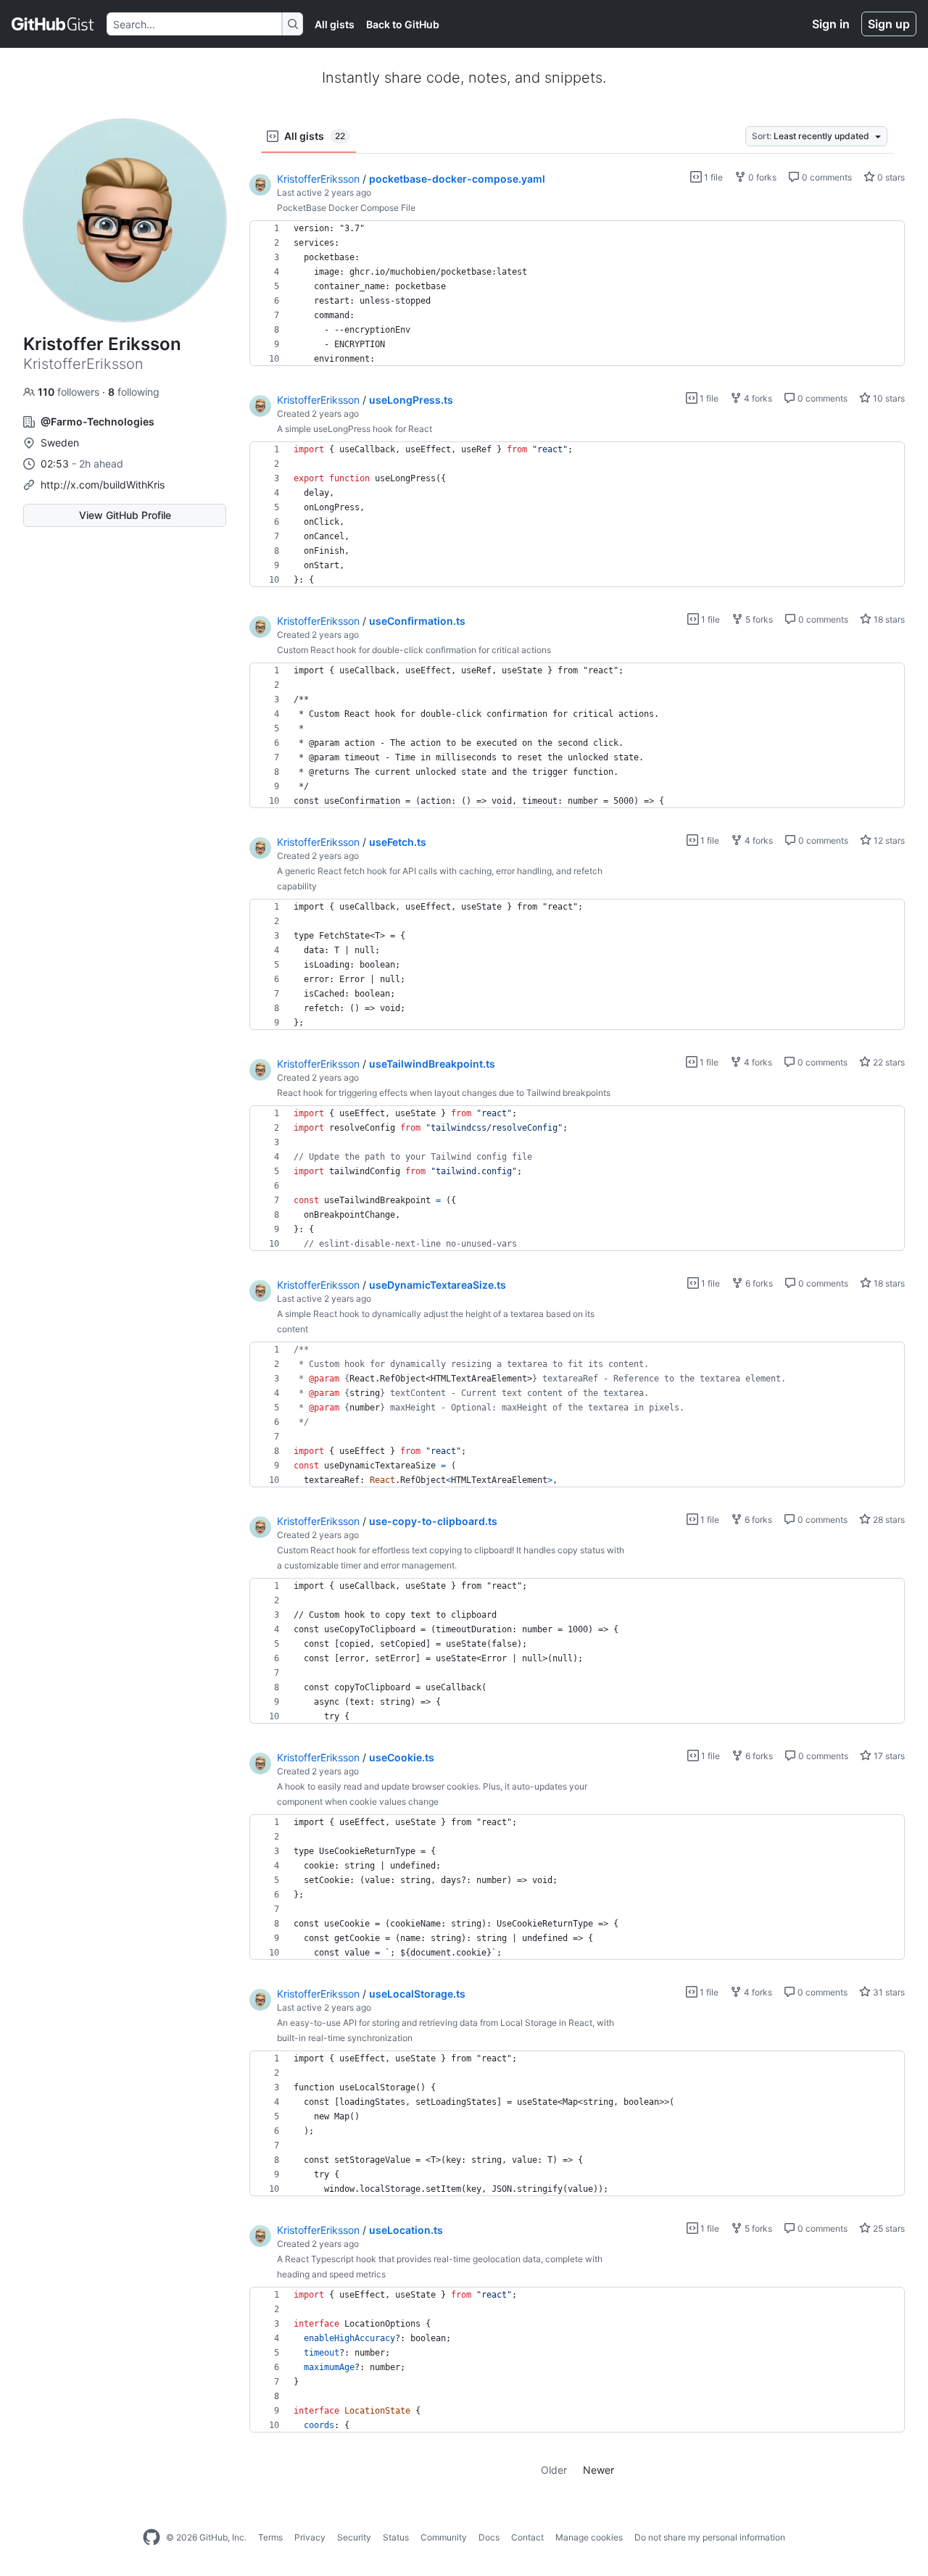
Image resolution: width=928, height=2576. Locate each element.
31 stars (888, 1992)
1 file (712, 177)
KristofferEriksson (318, 179)
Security (354, 2537)
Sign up (889, 24)
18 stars (888, 619)
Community (444, 2537)
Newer (598, 2470)
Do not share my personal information (710, 2537)
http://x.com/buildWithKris (103, 485)
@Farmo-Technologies (98, 421)
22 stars (888, 1062)
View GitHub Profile (125, 515)
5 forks (758, 619)
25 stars (888, 2228)
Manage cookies (589, 2537)
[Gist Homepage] (53, 24)
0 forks (761, 177)
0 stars (890, 177)
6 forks (758, 1283)
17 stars (888, 1756)
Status (396, 2537)
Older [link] (554, 2470)
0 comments (826, 177)
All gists (335, 24)
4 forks (757, 398)
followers (70, 392)
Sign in (831, 24)
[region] (577, 294)
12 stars (888, 840)
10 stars (888, 398)
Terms (270, 2537)
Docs (489, 2537)
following (134, 392)
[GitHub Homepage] (152, 2538)
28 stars (888, 1520)
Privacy (310, 2537)
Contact (527, 2537)
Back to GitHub (403, 24)
